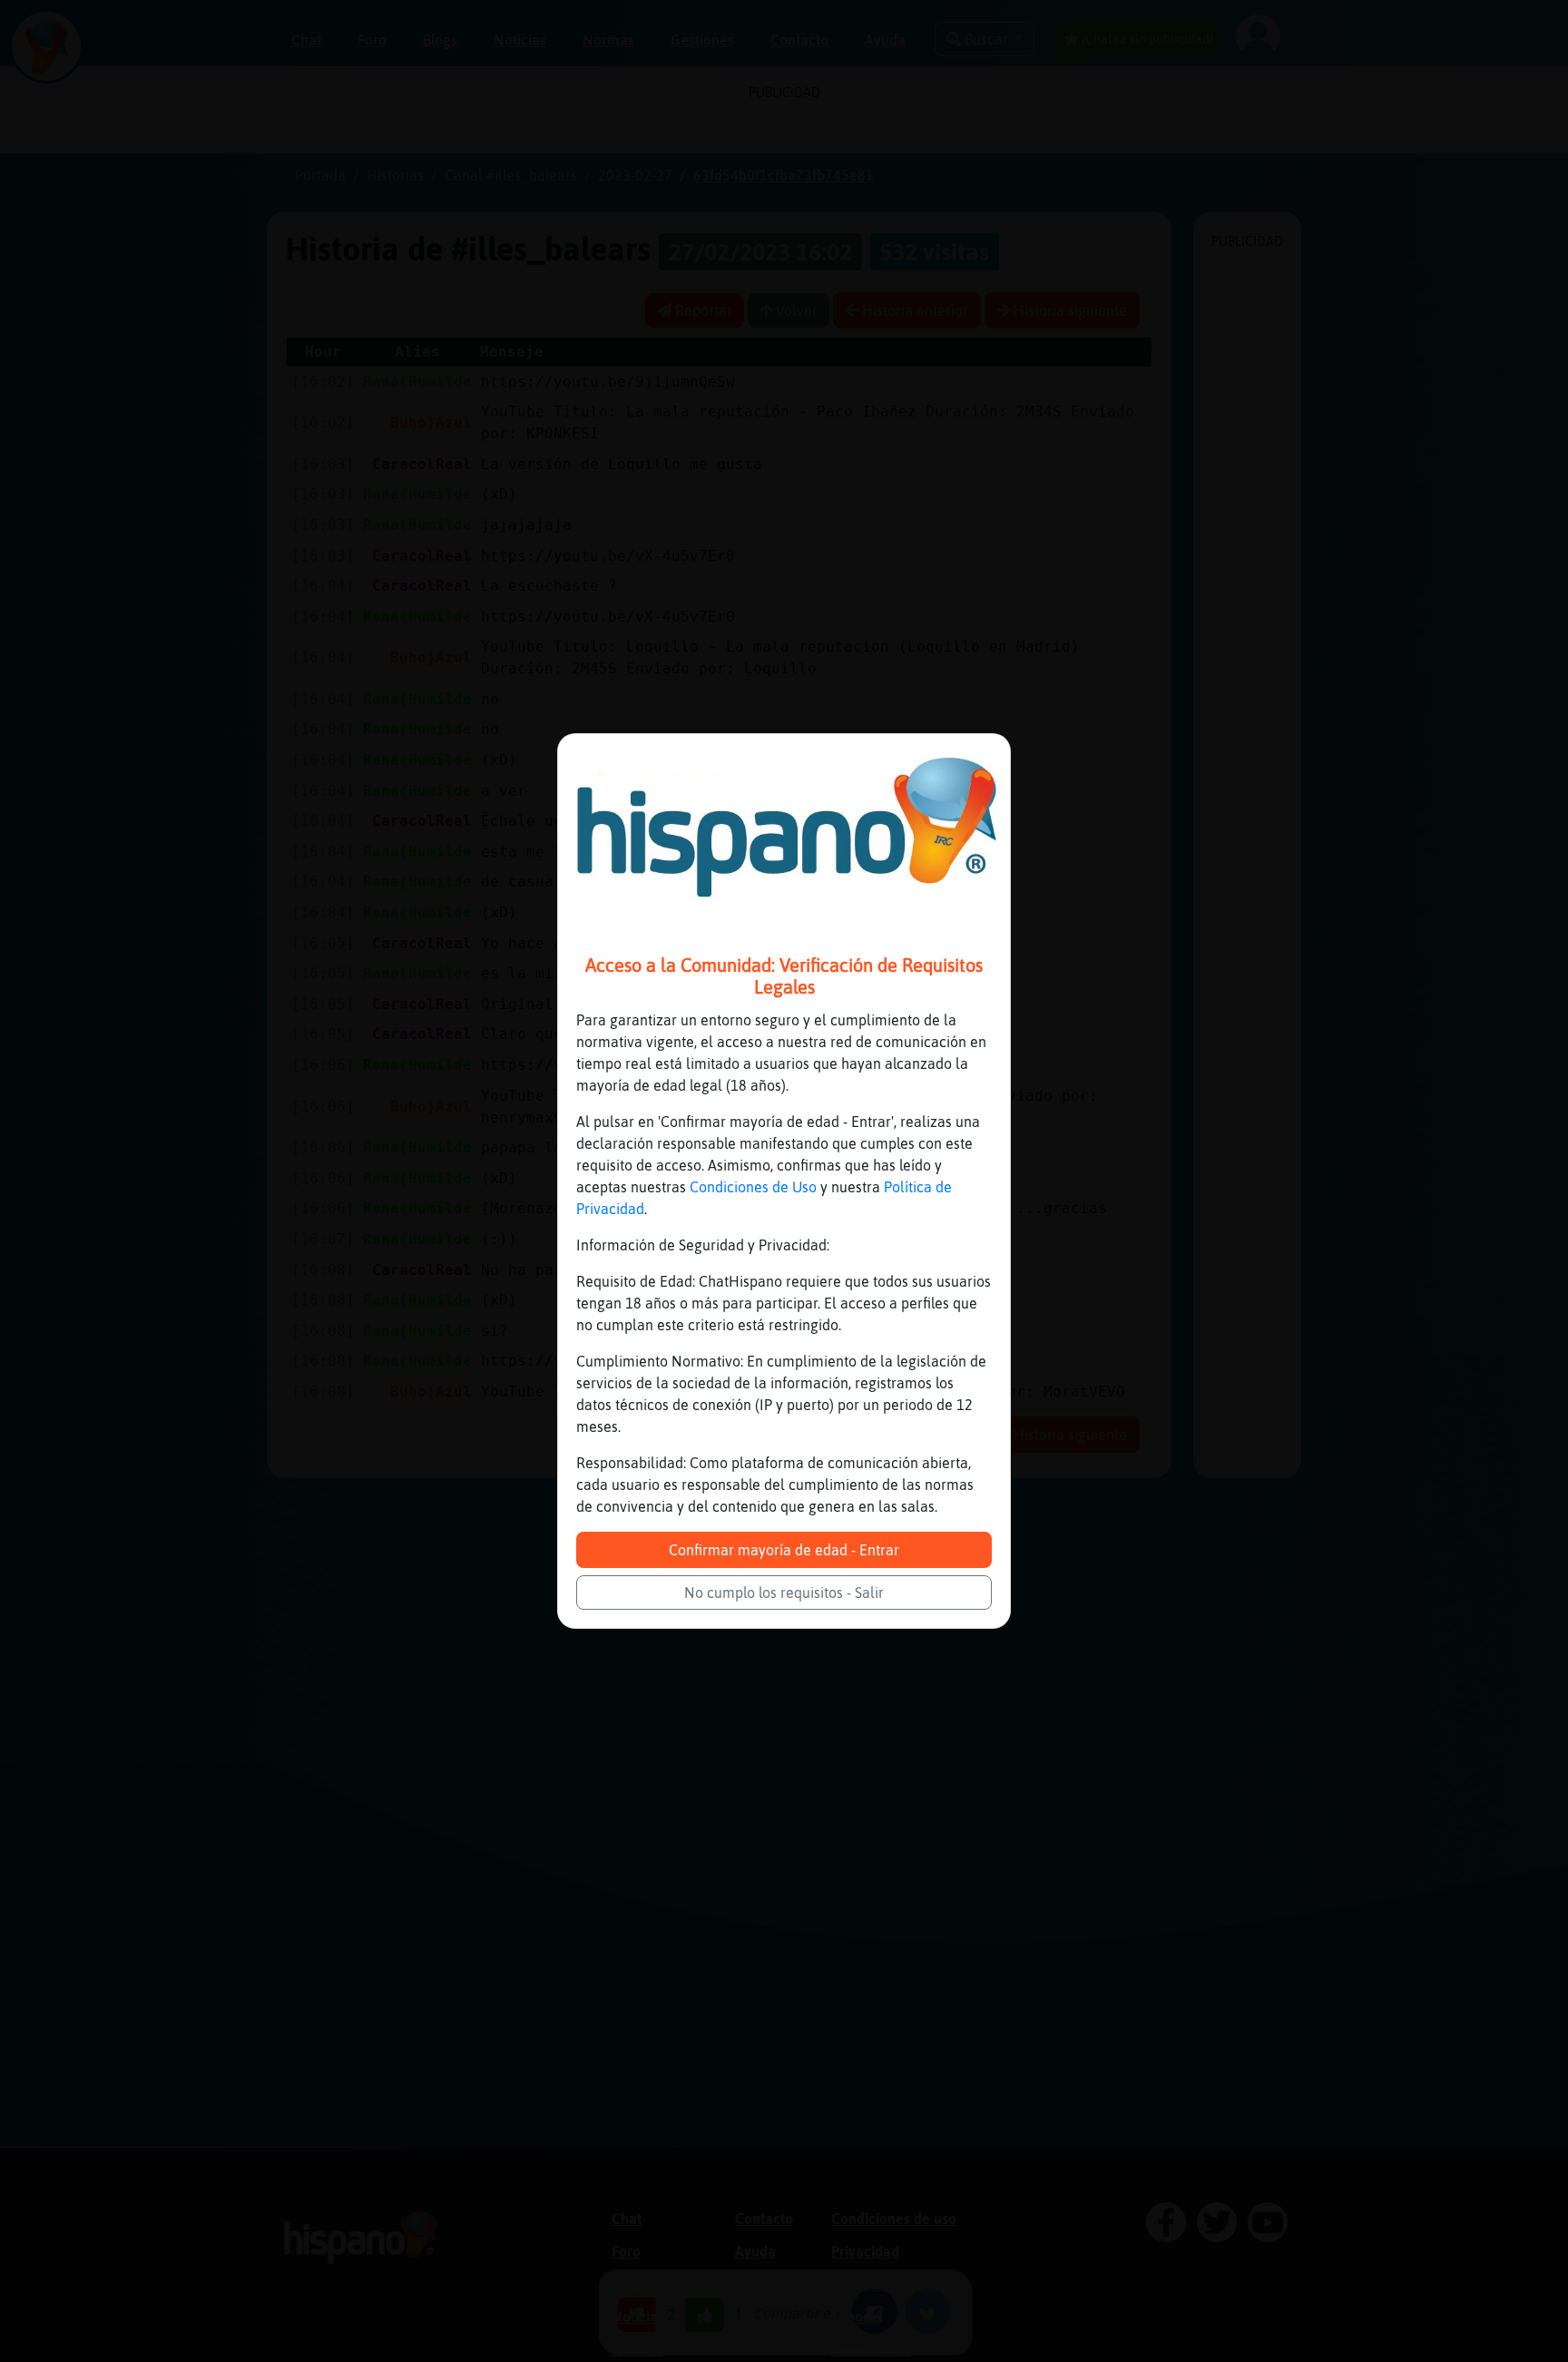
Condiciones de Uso (753, 1187)
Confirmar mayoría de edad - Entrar (784, 1550)
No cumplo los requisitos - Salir (784, 1593)
